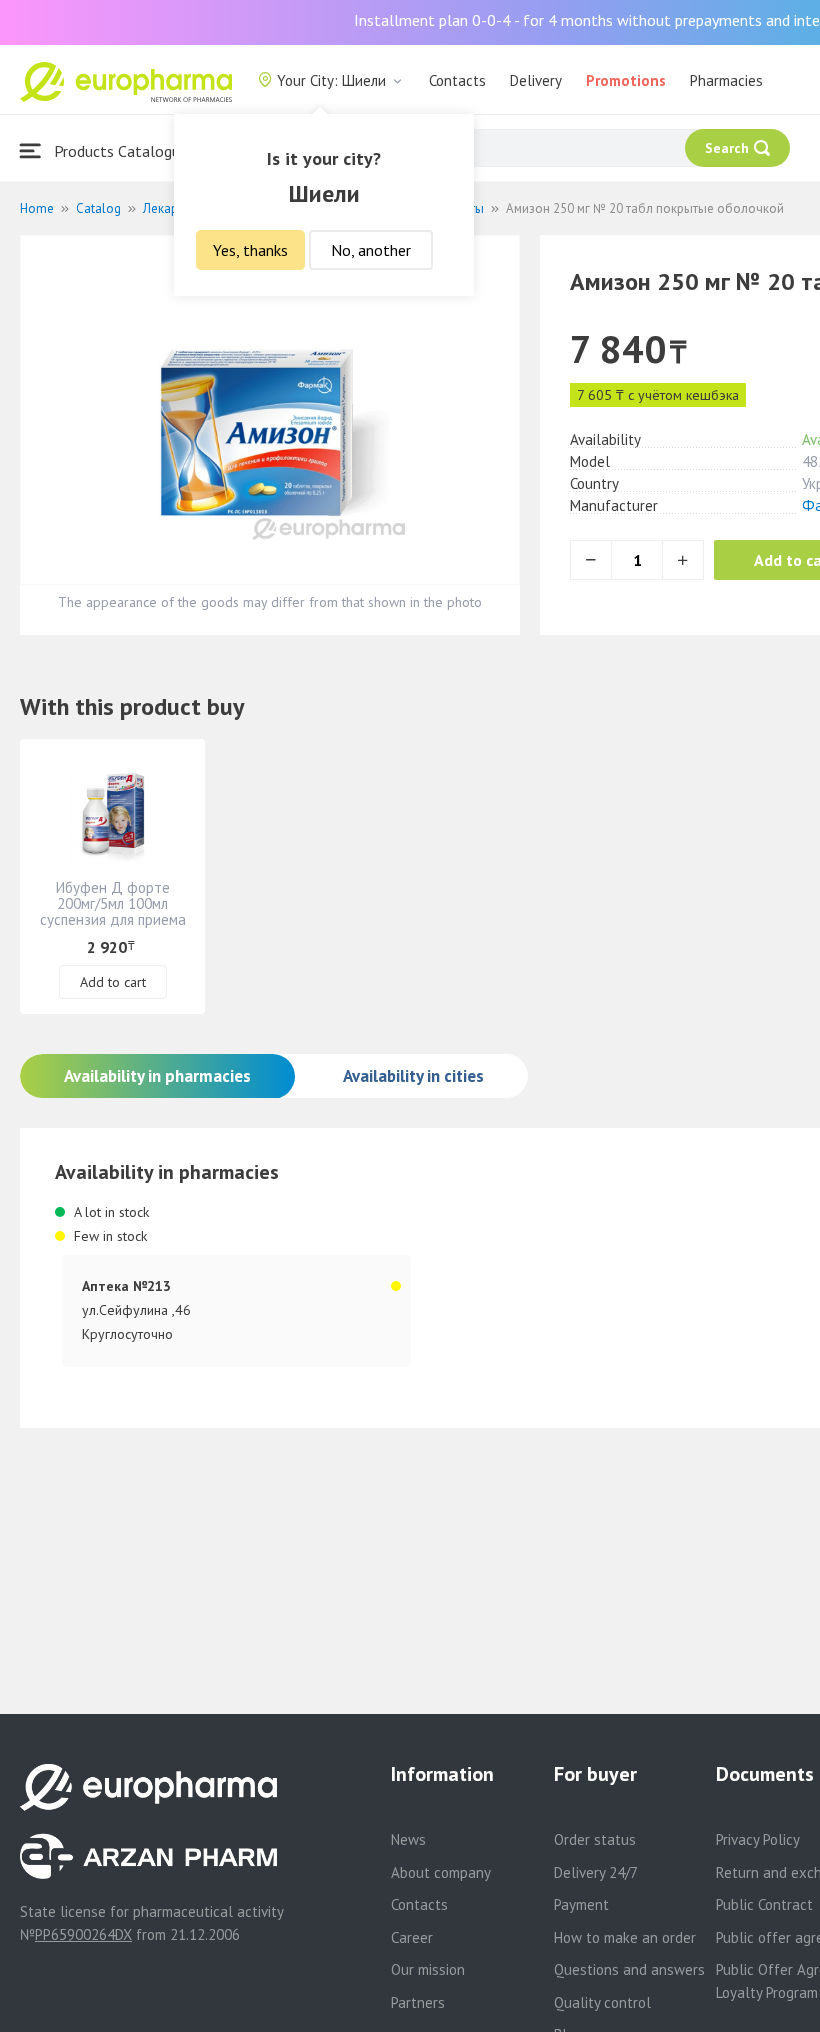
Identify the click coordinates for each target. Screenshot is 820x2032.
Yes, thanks (250, 250)
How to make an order (625, 1937)
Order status (595, 1839)
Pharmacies (726, 80)
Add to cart (113, 982)
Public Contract (764, 1904)
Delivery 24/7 (596, 1872)
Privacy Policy (758, 1839)
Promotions (626, 80)
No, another (371, 250)
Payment (581, 1904)
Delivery (536, 80)
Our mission (428, 1969)
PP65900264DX (83, 1934)
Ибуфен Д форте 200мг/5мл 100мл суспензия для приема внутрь (113, 911)
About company (441, 1872)
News (408, 1839)
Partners (418, 2002)
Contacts (457, 80)
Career (412, 1937)
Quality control (602, 2002)
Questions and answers (629, 1969)
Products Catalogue (119, 151)
